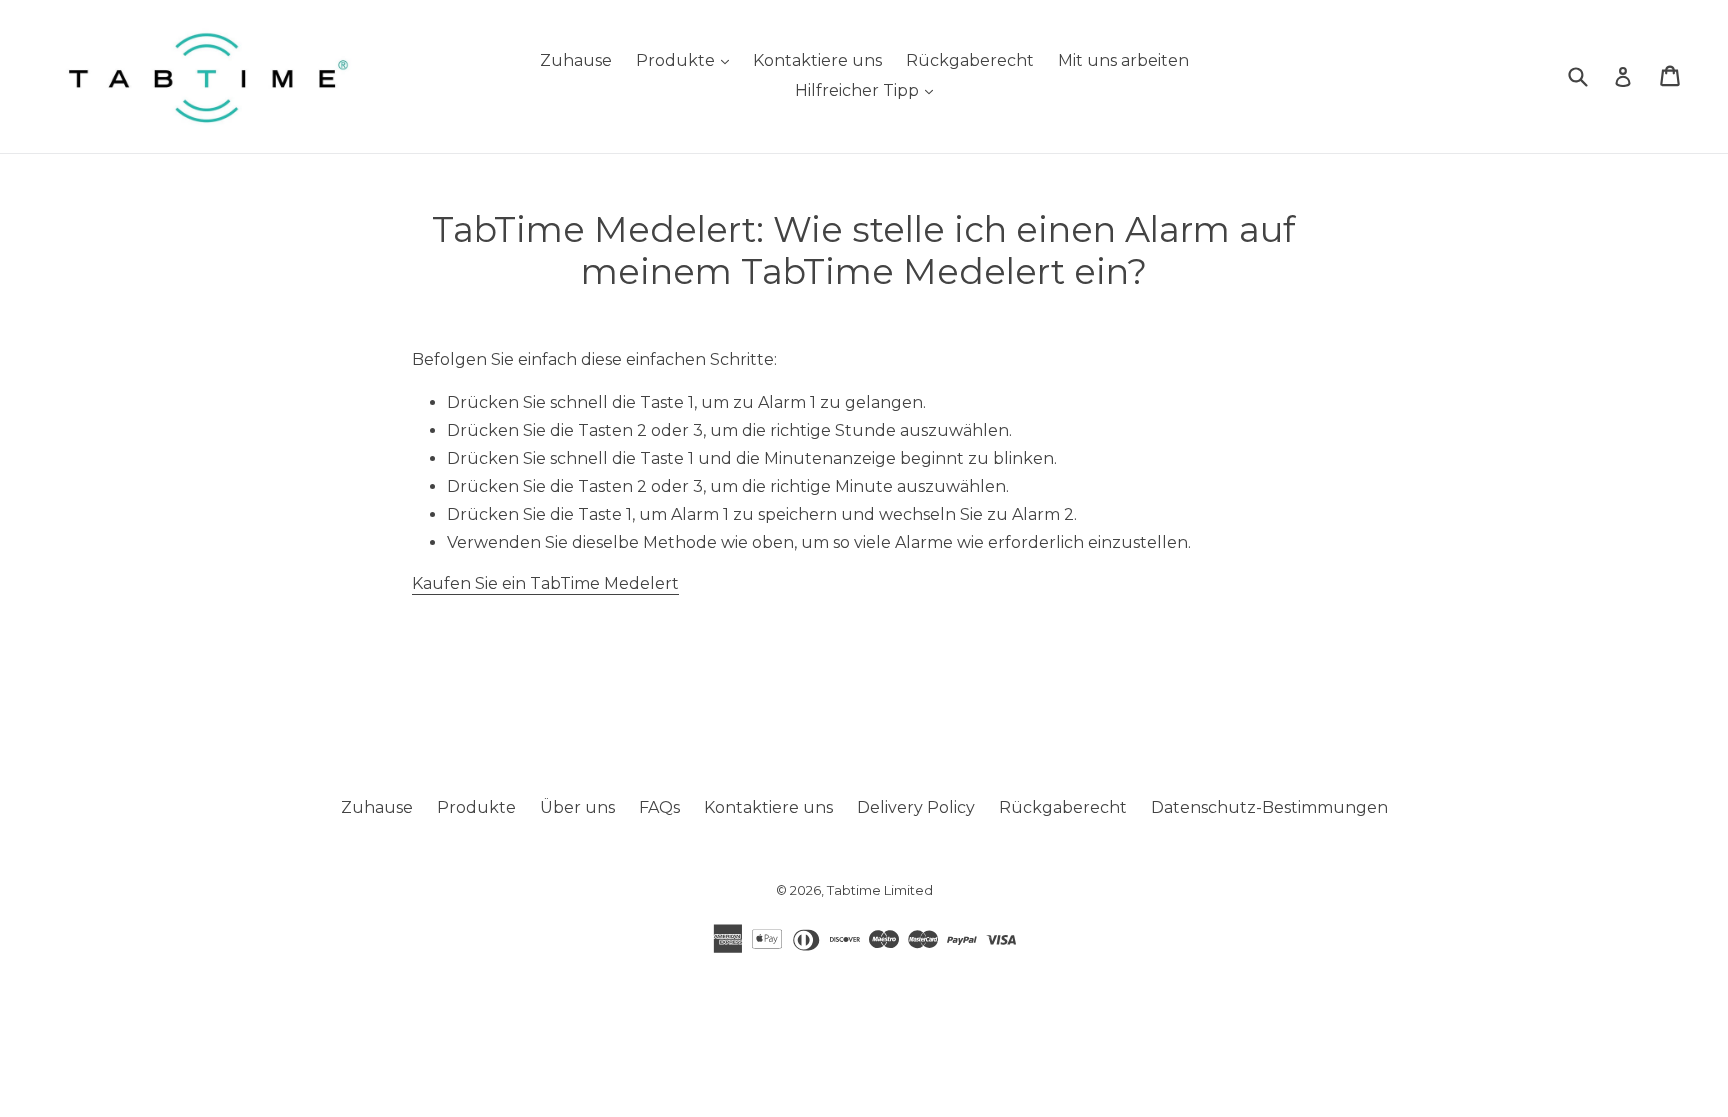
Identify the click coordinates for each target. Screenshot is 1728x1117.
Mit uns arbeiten (1123, 60)
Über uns (577, 807)
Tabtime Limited (880, 890)
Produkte (687, 60)
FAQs (659, 807)
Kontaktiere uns (817, 60)
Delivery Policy (916, 807)
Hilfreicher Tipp (869, 90)
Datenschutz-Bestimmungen (1269, 807)
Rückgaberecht (970, 60)
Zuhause (576, 60)
